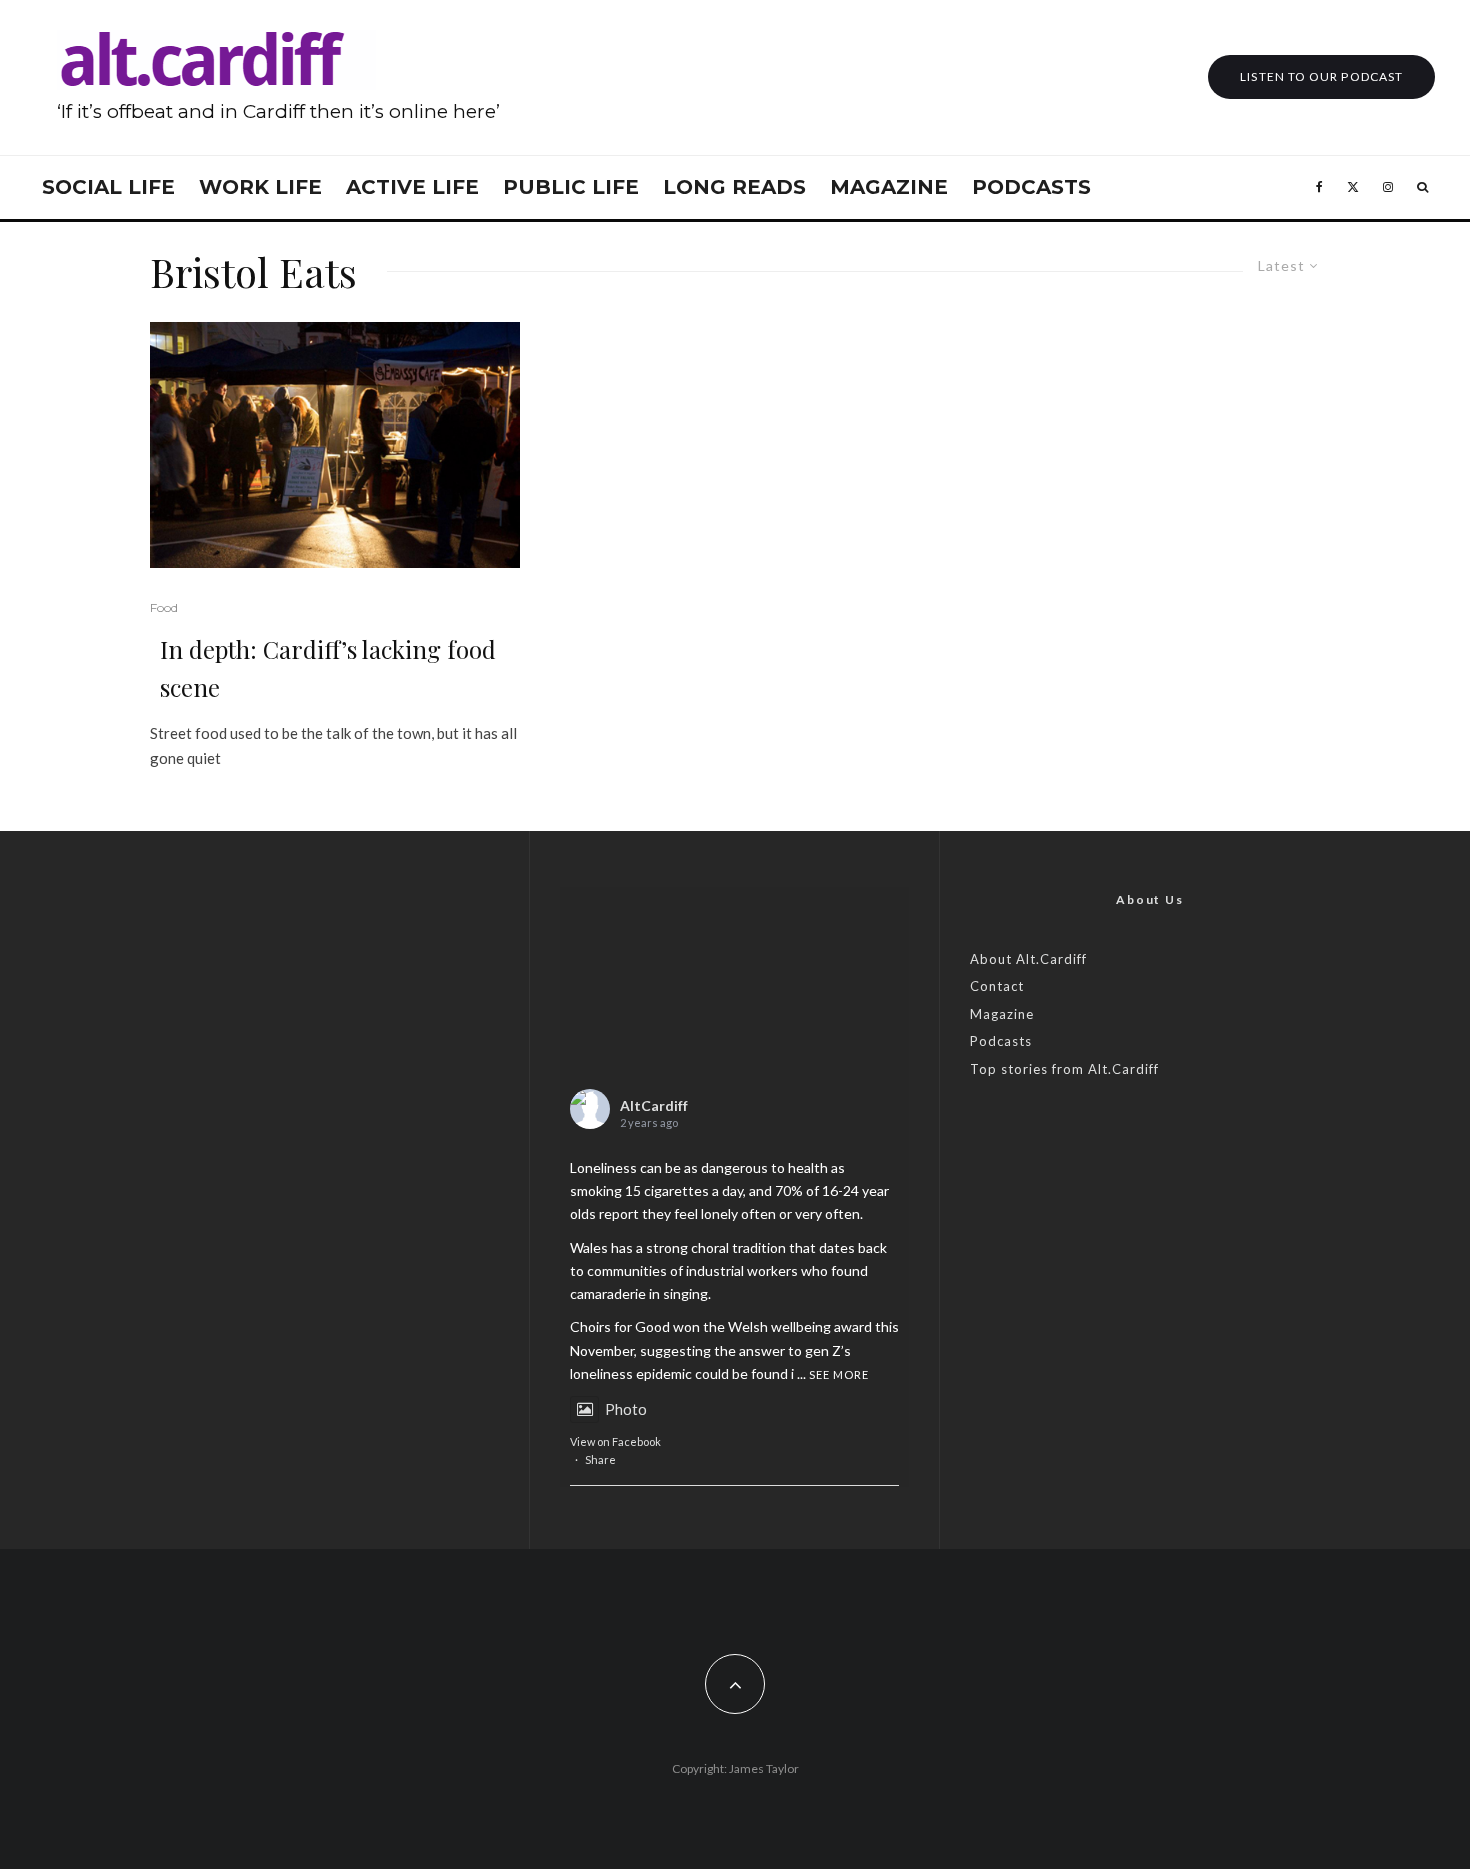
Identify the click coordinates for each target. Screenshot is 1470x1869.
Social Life (108, 187)
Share (600, 1459)
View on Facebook (615, 1441)
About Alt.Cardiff (1028, 959)
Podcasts (1031, 187)
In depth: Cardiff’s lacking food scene (328, 668)
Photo (626, 1409)
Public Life (571, 187)
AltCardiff (654, 1105)
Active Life (412, 187)
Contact (997, 986)
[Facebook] (1319, 187)
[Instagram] (1388, 187)
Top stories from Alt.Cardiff (1064, 1069)
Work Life (260, 187)
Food (164, 607)
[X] (1353, 187)
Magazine (889, 187)
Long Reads (734, 187)
